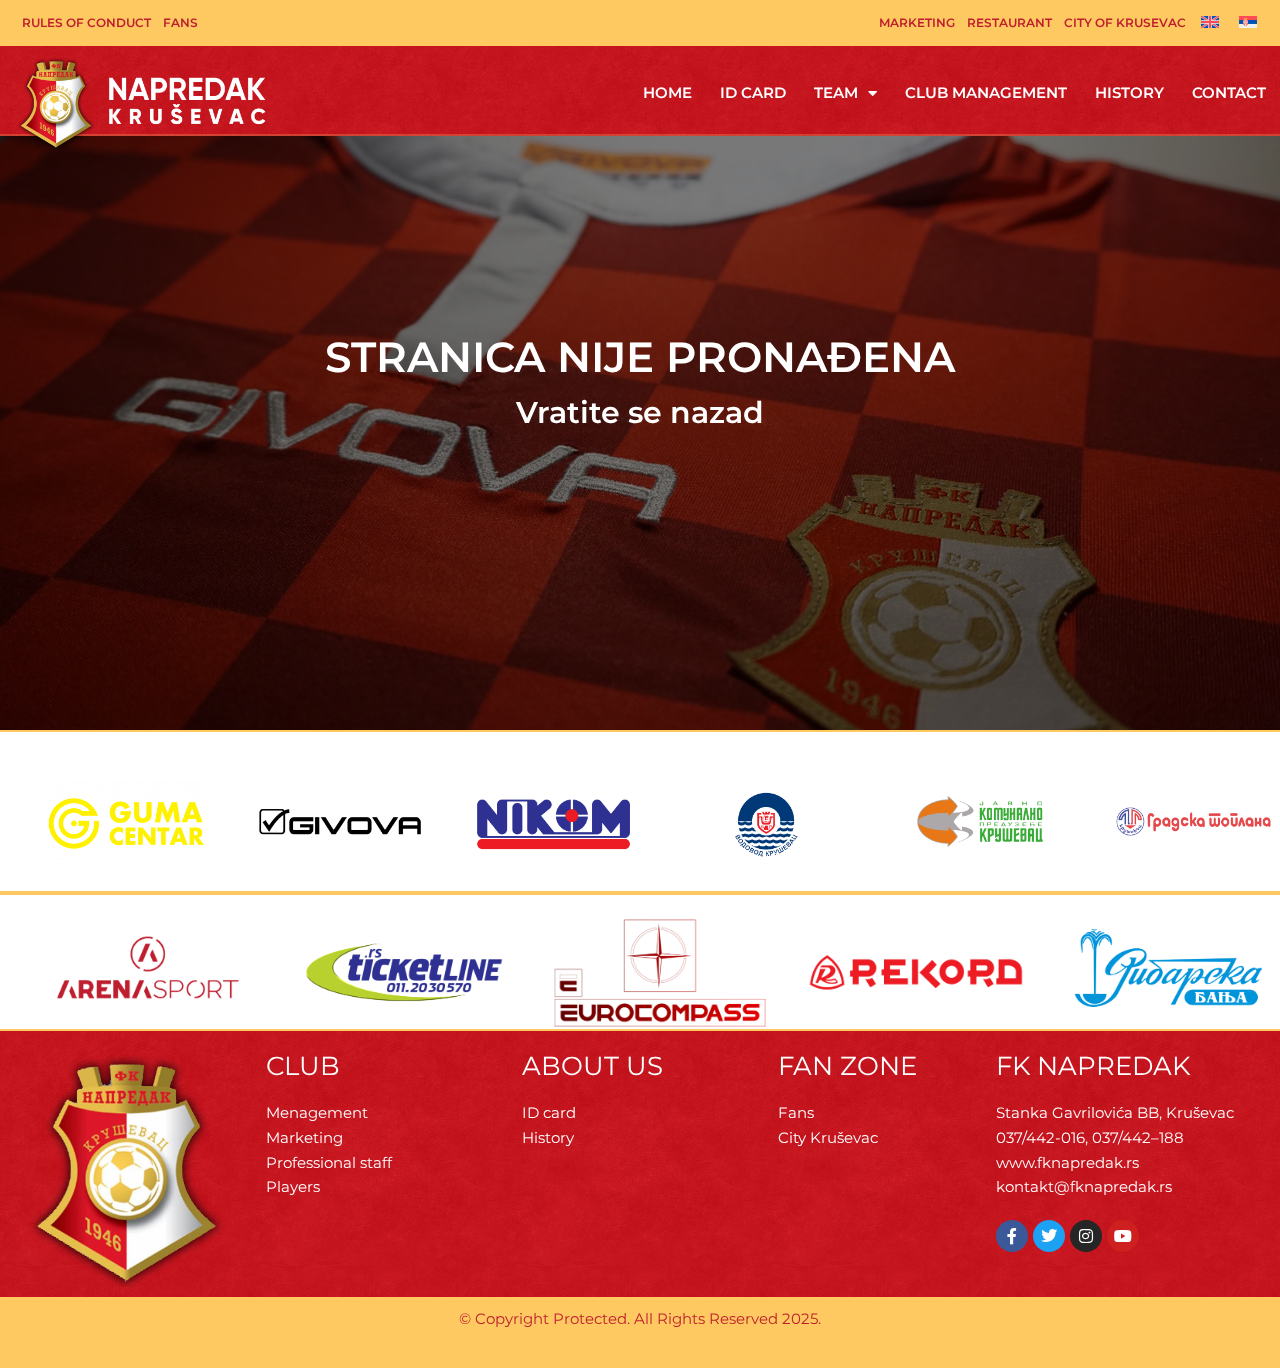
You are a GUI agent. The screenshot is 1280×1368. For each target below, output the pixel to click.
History (1129, 92)
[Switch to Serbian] (1248, 21)
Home (667, 92)
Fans (180, 22)
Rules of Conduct (86, 22)
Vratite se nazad (640, 412)
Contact (1229, 92)
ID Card (753, 92)
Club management (986, 92)
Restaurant (1009, 22)
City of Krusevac (1125, 22)
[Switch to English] (1210, 21)
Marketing (917, 22)
